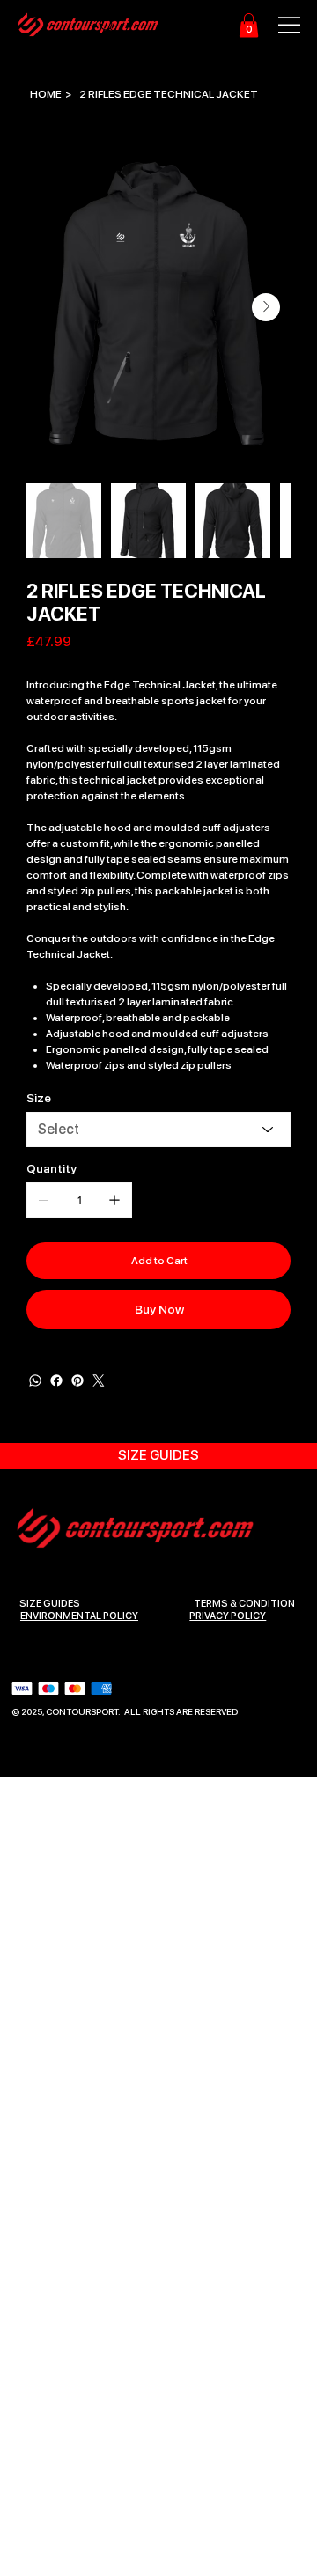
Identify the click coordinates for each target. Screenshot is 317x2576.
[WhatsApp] (35, 1380)
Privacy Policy (228, 1616)
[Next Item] (266, 307)
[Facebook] (56, 1380)
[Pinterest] (77, 1380)
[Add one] (114, 1200)
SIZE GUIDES (50, 1604)
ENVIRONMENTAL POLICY (79, 1616)
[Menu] (280, 25)
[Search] (107, 26)
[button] (249, 25)
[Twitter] (99, 1380)
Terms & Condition (244, 1604)
